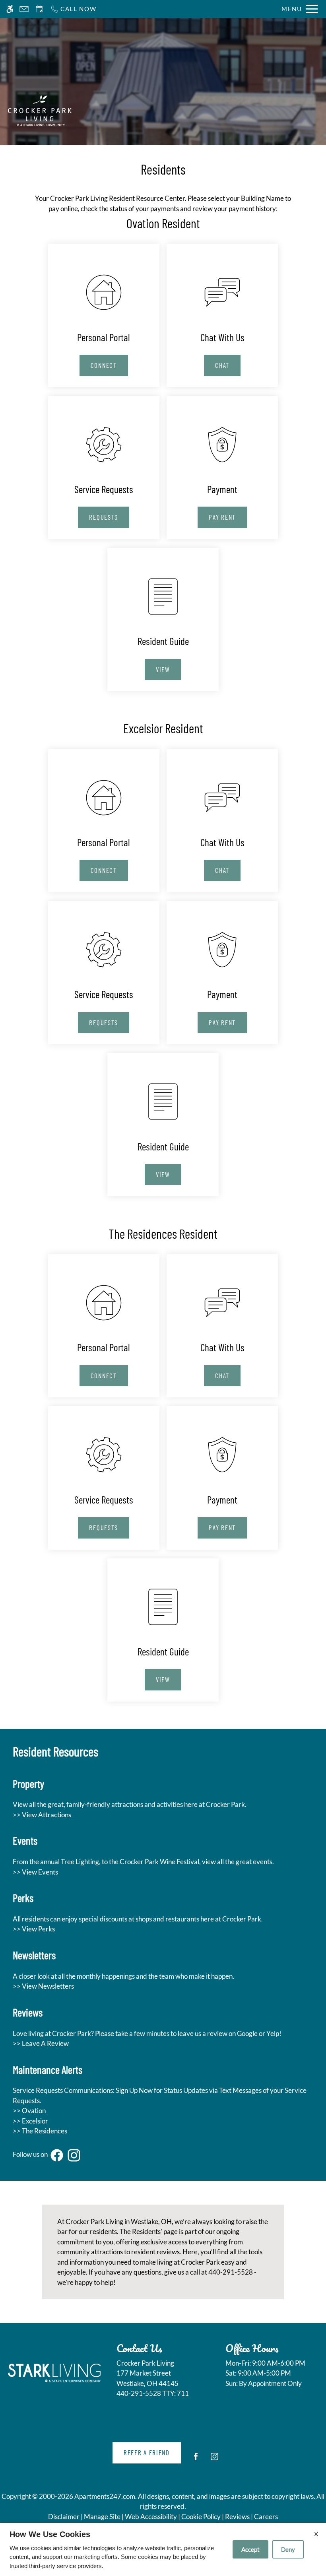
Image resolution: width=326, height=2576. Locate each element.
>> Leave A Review (41, 2043)
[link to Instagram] (74, 2155)
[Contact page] (24, 9)
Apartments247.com (105, 2496)
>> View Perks (34, 1929)
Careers (266, 2517)
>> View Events (35, 1872)
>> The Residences (40, 2131)
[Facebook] (196, 2460)
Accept (250, 2549)
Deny (288, 2549)
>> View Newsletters (43, 1986)
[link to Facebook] (57, 2155)
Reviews (237, 2517)
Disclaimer (64, 2517)
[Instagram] (214, 2460)
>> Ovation (29, 2111)
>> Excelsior (30, 2121)
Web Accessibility (151, 2517)
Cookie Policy (201, 2517)
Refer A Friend (147, 2452)
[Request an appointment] (39, 9)
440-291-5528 (153, 2393)
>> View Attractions (42, 1815)
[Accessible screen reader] (10, 9)
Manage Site (102, 2517)
